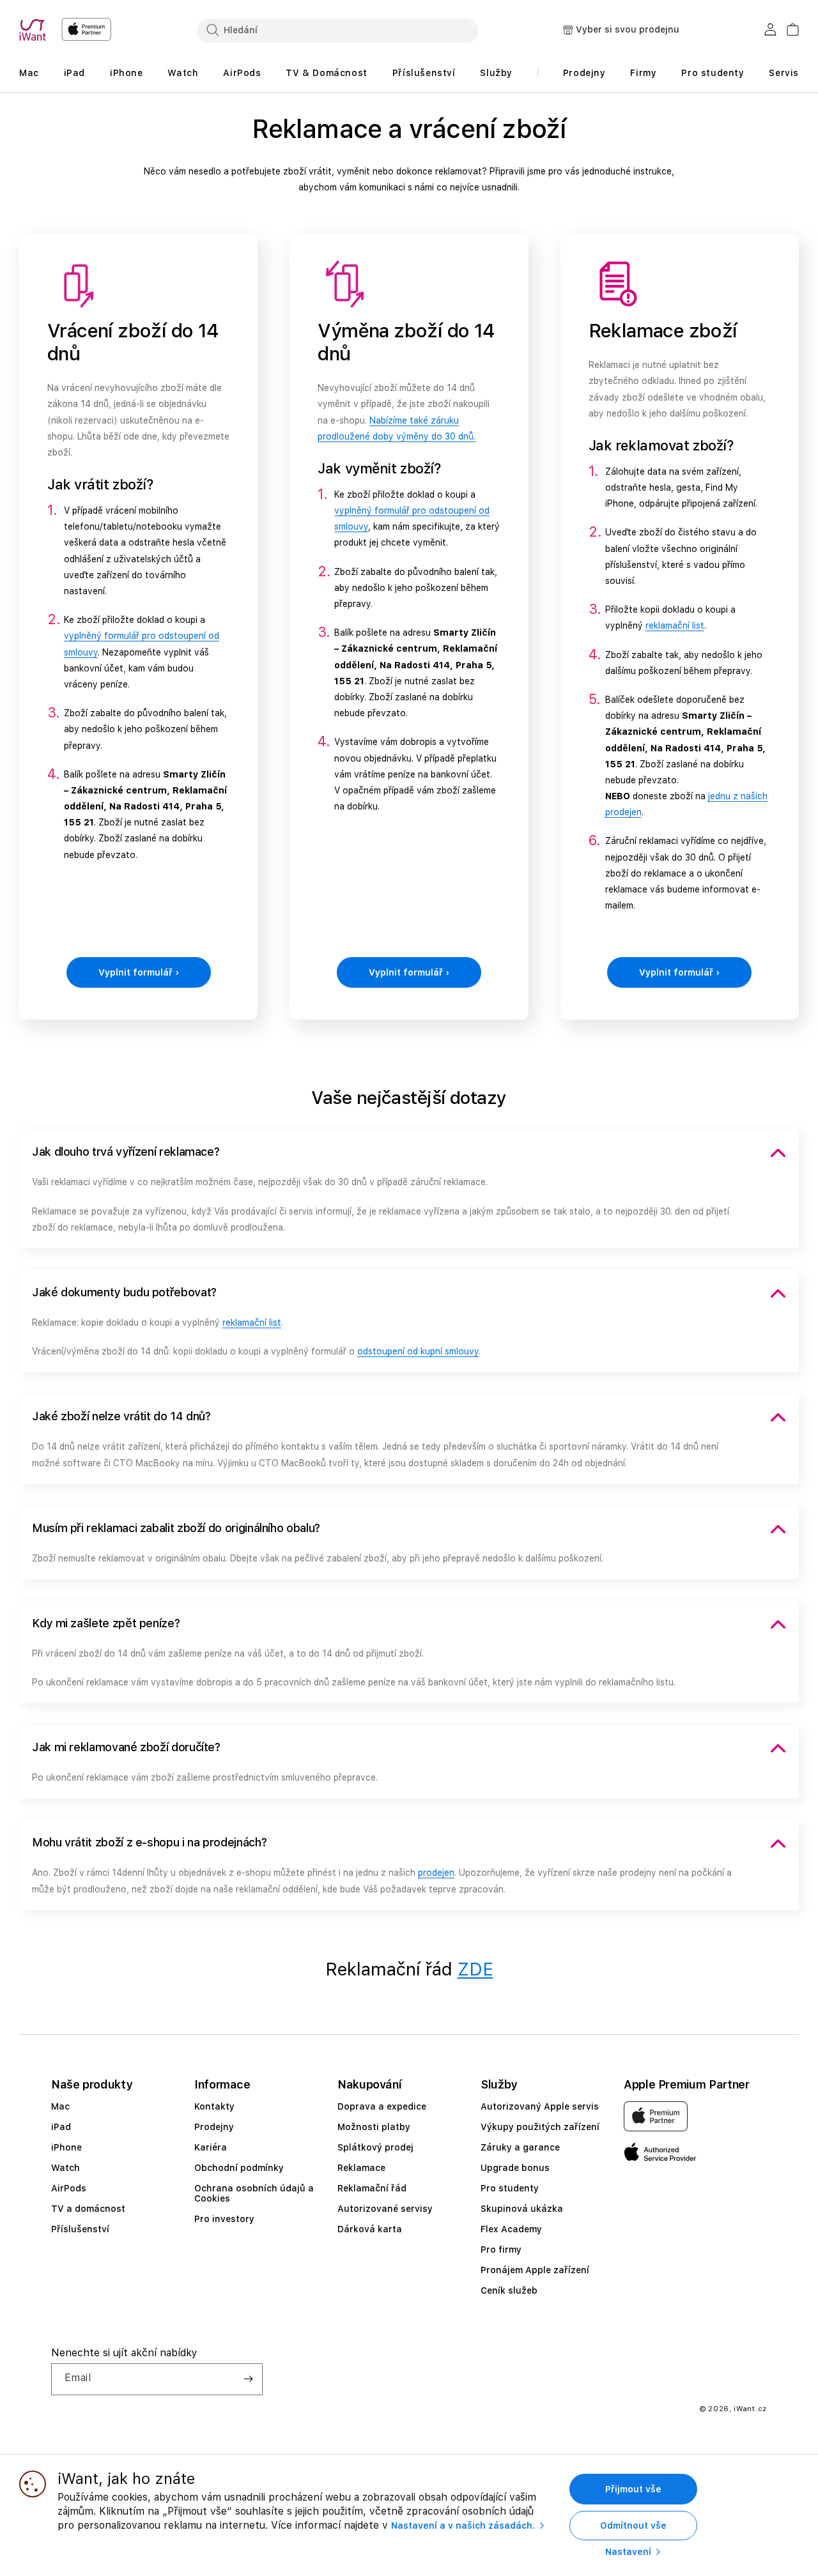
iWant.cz (750, 2409)
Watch (66, 2168)
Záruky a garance (520, 2147)
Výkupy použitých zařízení (540, 2127)
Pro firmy (501, 2250)
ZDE (475, 1969)
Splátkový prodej (375, 2147)
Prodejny (214, 2127)
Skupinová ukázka (522, 2209)
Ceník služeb (509, 2290)
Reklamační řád (372, 2188)
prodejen (436, 1873)
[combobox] (337, 30)
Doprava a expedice (382, 2106)
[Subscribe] (248, 2379)
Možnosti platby (374, 2127)
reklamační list (675, 625)
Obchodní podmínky (239, 2168)
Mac (60, 2106)
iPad (61, 2127)
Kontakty (214, 2106)
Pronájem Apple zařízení (535, 2270)
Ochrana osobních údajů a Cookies (254, 2193)
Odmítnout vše (633, 2526)
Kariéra (211, 2147)
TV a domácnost (88, 2209)
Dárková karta (370, 2229)
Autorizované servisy (385, 2209)
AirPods (69, 2188)
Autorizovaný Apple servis (540, 2106)
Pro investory (224, 2219)
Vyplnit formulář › (139, 972)
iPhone (66, 2147)
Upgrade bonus (515, 2168)
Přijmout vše (633, 2489)
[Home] (35, 30)
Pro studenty (510, 2188)
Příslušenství (80, 2229)
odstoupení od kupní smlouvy (418, 1351)
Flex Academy (511, 2229)
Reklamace (361, 2168)
